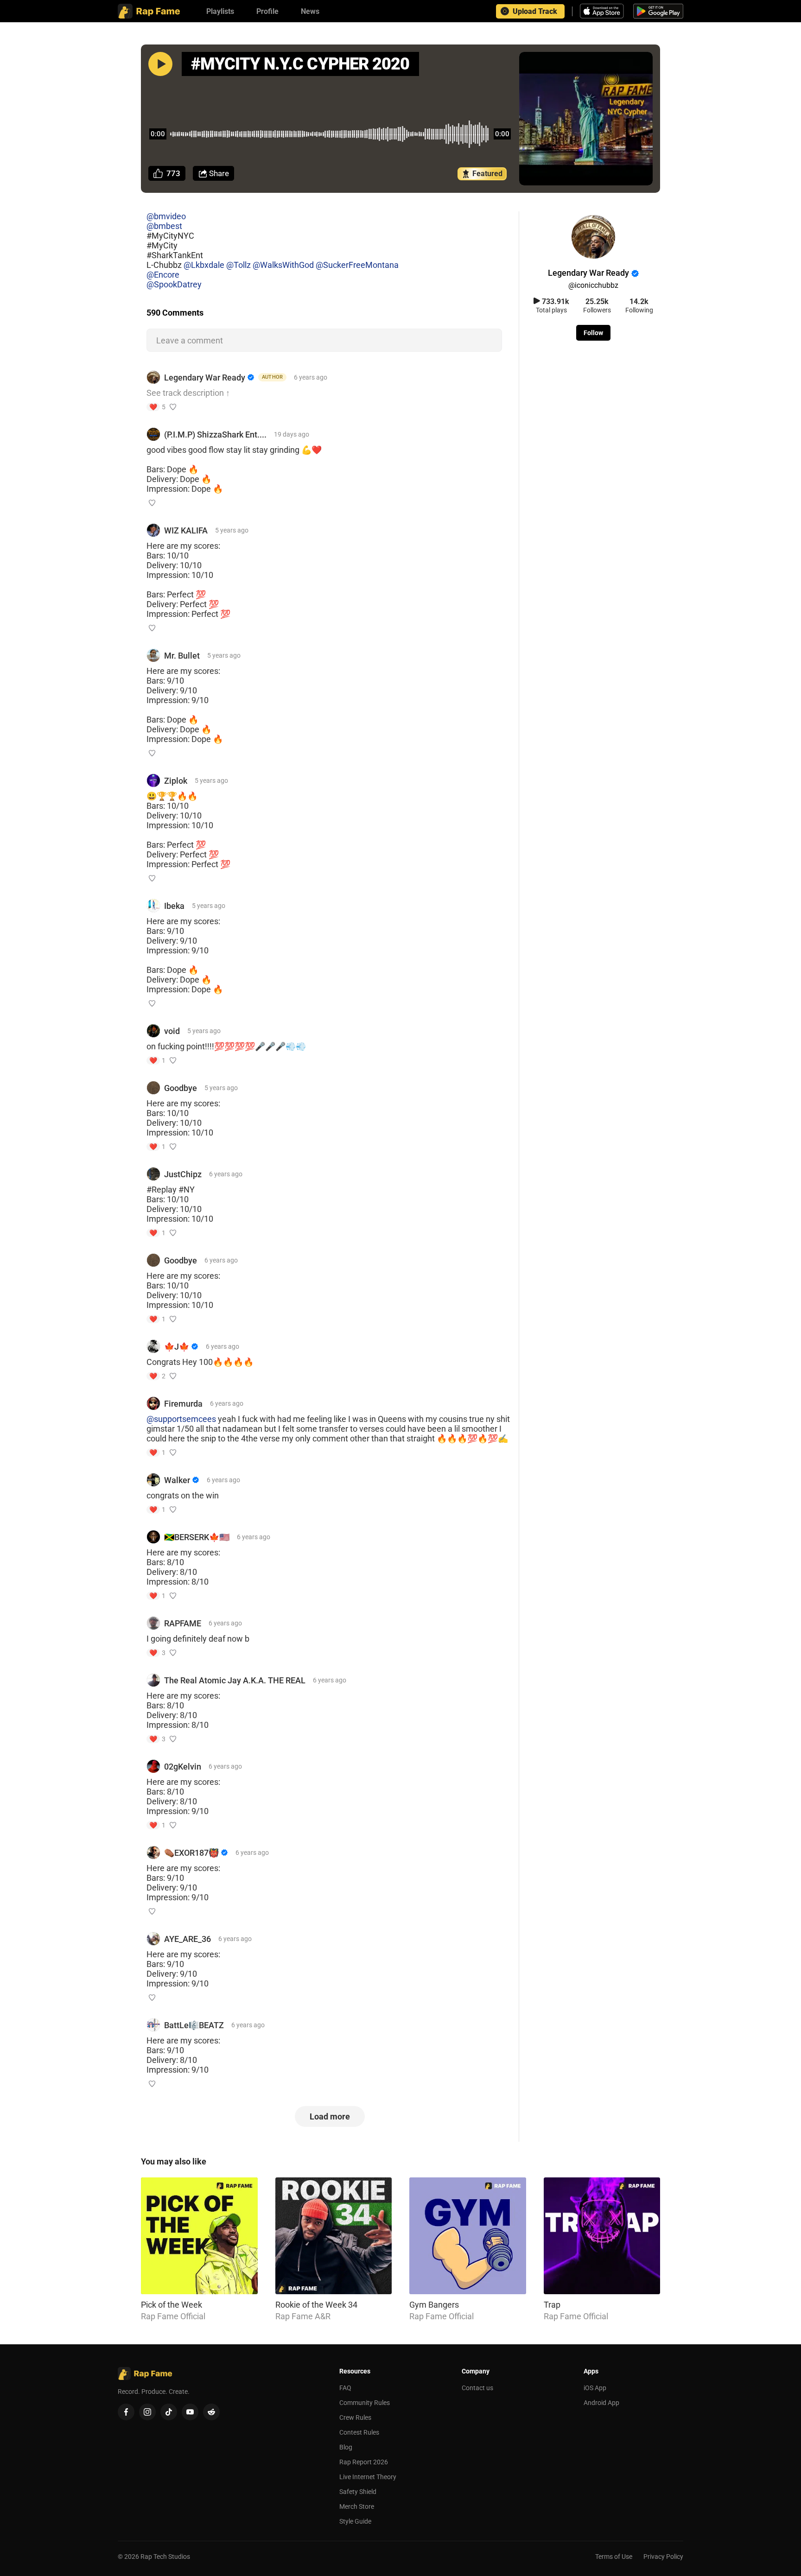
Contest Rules (359, 2432)
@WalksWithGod (283, 265)
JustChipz (183, 1174)
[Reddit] (211, 2412)
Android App (601, 2403)
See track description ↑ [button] (188, 393)
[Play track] (160, 64)
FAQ (345, 2388)
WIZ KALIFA (186, 530)
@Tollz (238, 265)
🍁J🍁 (177, 1347)
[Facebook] (126, 2412)
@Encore (163, 275)
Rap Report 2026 (364, 2462)
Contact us (477, 2388)
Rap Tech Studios (165, 2557)
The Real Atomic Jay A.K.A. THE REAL (235, 1680)
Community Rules (365, 2403)
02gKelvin (183, 1767)
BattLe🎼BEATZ (194, 2025)
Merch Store (357, 2506)
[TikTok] (169, 2412)
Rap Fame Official (173, 2316)
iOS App (595, 2388)
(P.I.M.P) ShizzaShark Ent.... (215, 435)
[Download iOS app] (603, 11)
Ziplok (176, 781)
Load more (330, 2116)
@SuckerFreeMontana (357, 265)
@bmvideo (166, 216)
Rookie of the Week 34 (316, 2305)
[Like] (173, 407)
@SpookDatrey (174, 284)
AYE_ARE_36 (188, 1939)
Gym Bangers (434, 2305)
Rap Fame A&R (303, 2316)
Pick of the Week (172, 2305)
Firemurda (183, 1404)
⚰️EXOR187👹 (191, 1853)
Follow (593, 333)
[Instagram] (147, 2412)
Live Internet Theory (368, 2477)
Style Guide (355, 2521)
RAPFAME (183, 1623)
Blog (346, 2447)
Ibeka (174, 906)
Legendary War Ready (205, 378)
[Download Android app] (658, 11)
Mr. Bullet (182, 656)
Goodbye (181, 1088)
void (172, 1031)
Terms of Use (614, 2557)
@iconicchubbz (593, 285)
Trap (552, 2305)
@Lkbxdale (204, 265)
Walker (177, 1480)
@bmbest (164, 226)
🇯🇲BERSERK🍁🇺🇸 (197, 1537)
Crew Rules (355, 2417)
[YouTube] (190, 2412)
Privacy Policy (663, 2557)
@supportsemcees (181, 1419)
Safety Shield (358, 2492)
